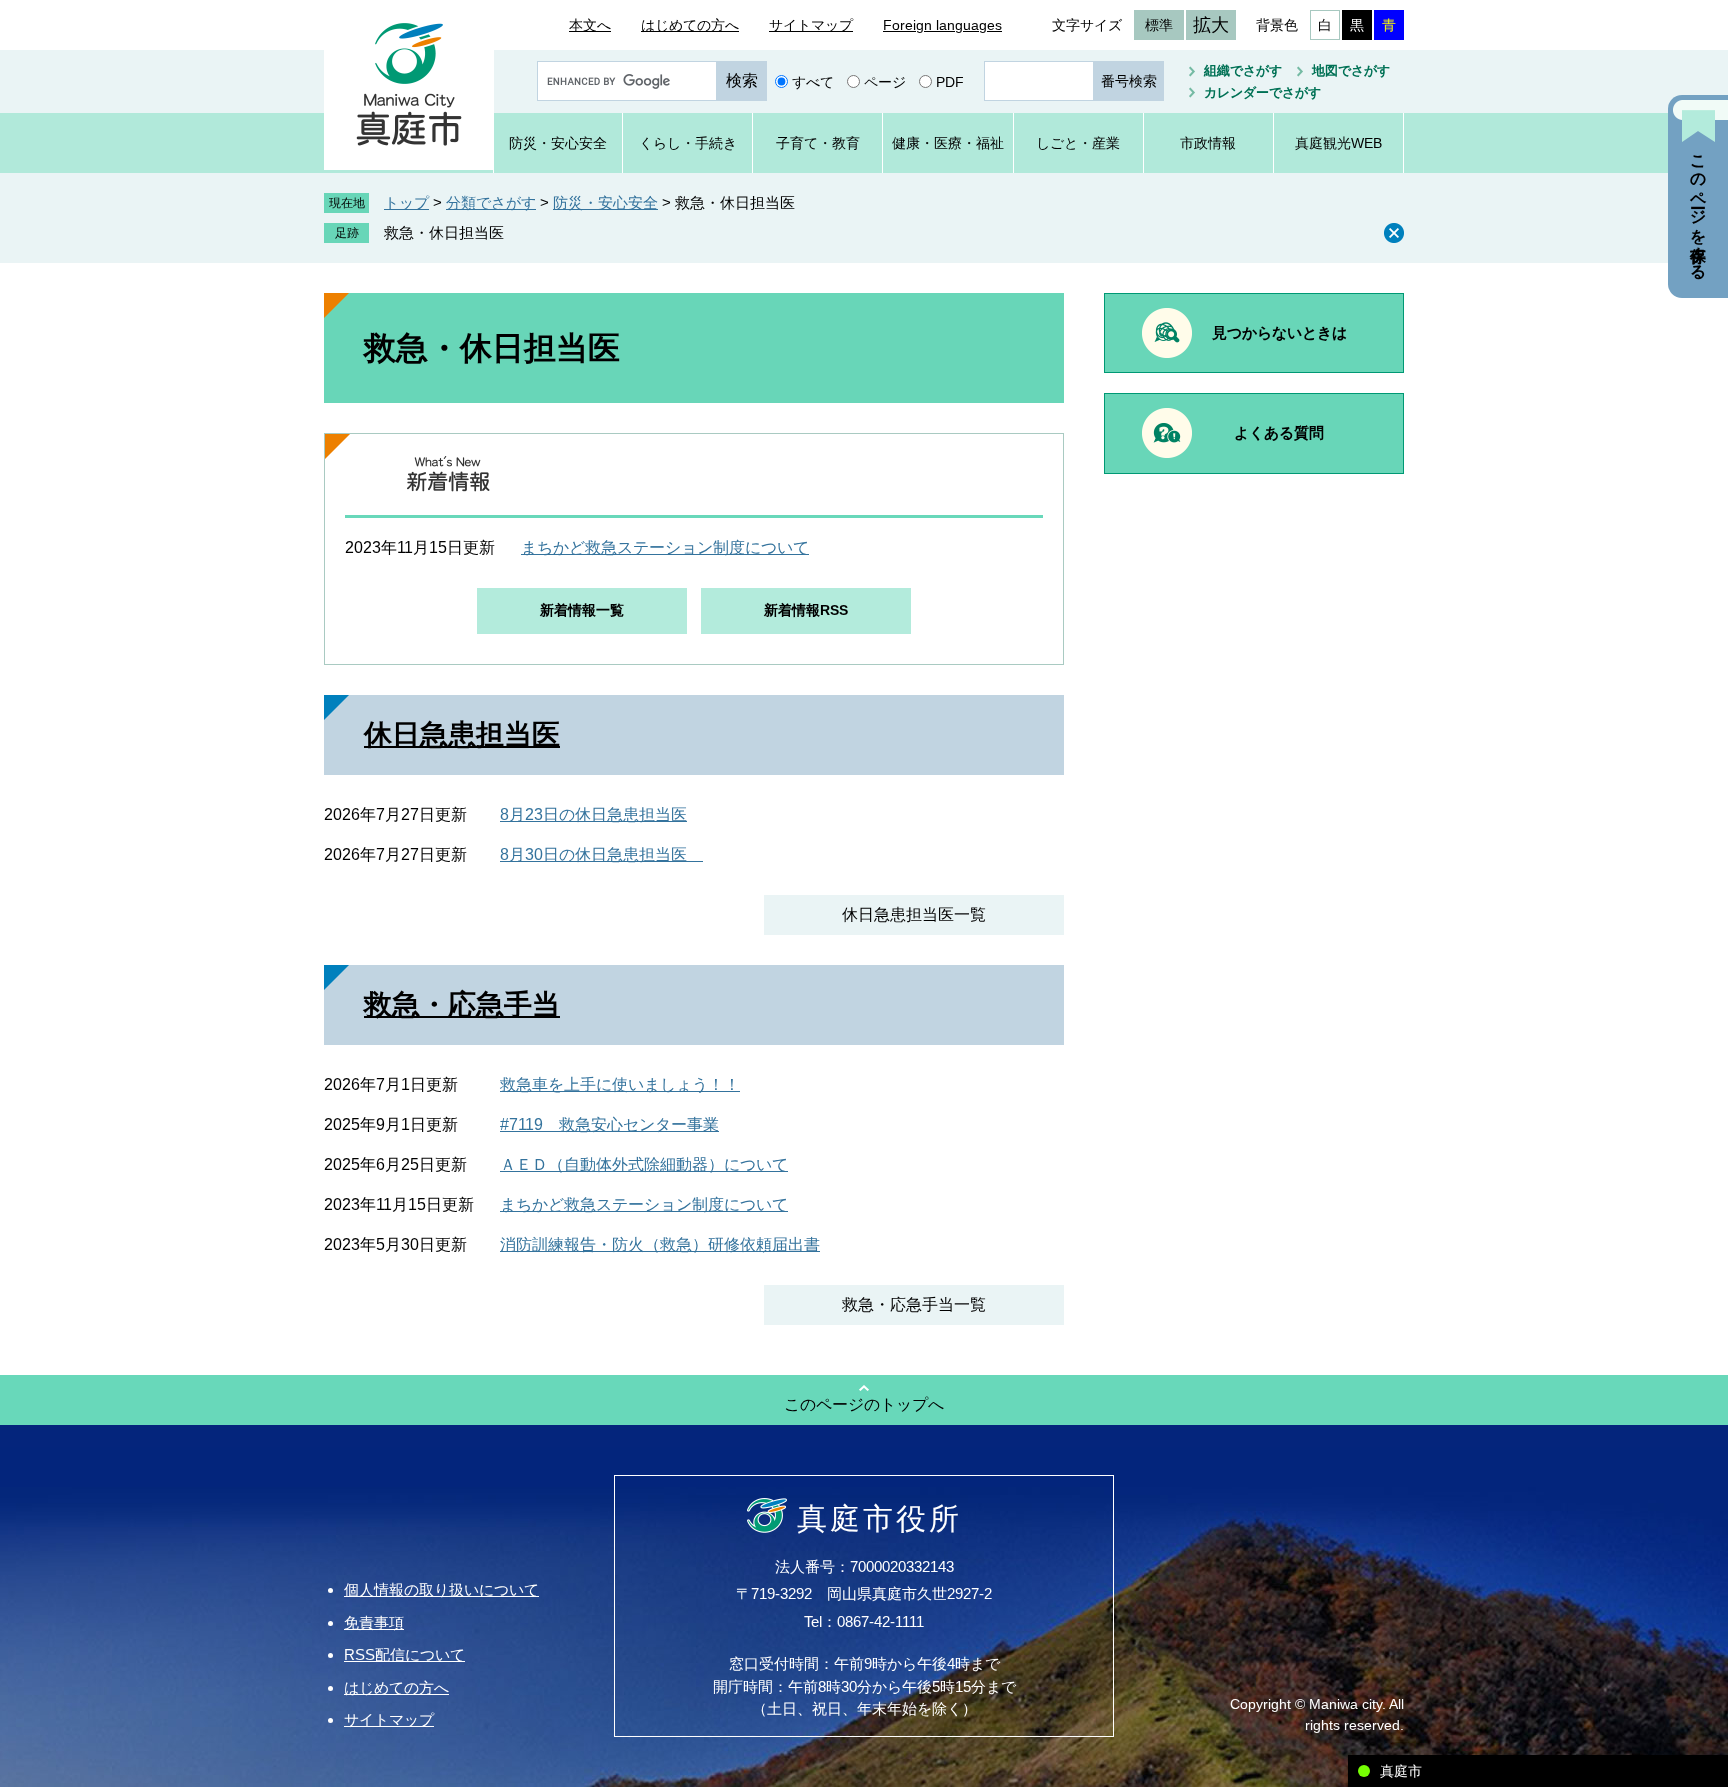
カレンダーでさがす (1262, 92)
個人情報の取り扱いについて (441, 1589)
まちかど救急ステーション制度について (665, 547)
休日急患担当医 (462, 734)
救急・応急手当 (462, 1004)
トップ (406, 202)
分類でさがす (491, 202)
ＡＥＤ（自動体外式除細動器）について (644, 1164)
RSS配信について (404, 1654)
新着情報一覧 (582, 610)
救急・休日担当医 (444, 232)
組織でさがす (1243, 70)
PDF (950, 81)
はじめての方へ (690, 25)
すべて (813, 81)
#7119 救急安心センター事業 (609, 1124)
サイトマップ (811, 25)
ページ (885, 81)
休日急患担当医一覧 (914, 914)
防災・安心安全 (605, 202)
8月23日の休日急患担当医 (593, 814)
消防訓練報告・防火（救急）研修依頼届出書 (660, 1244)
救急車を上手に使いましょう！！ (620, 1084)
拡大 (1211, 25)
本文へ (590, 25)
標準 (1159, 25)
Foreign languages (942, 25)
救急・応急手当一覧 (914, 1304)
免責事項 (374, 1622)
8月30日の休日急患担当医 (601, 854)
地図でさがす (1351, 70)
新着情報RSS (806, 610)
